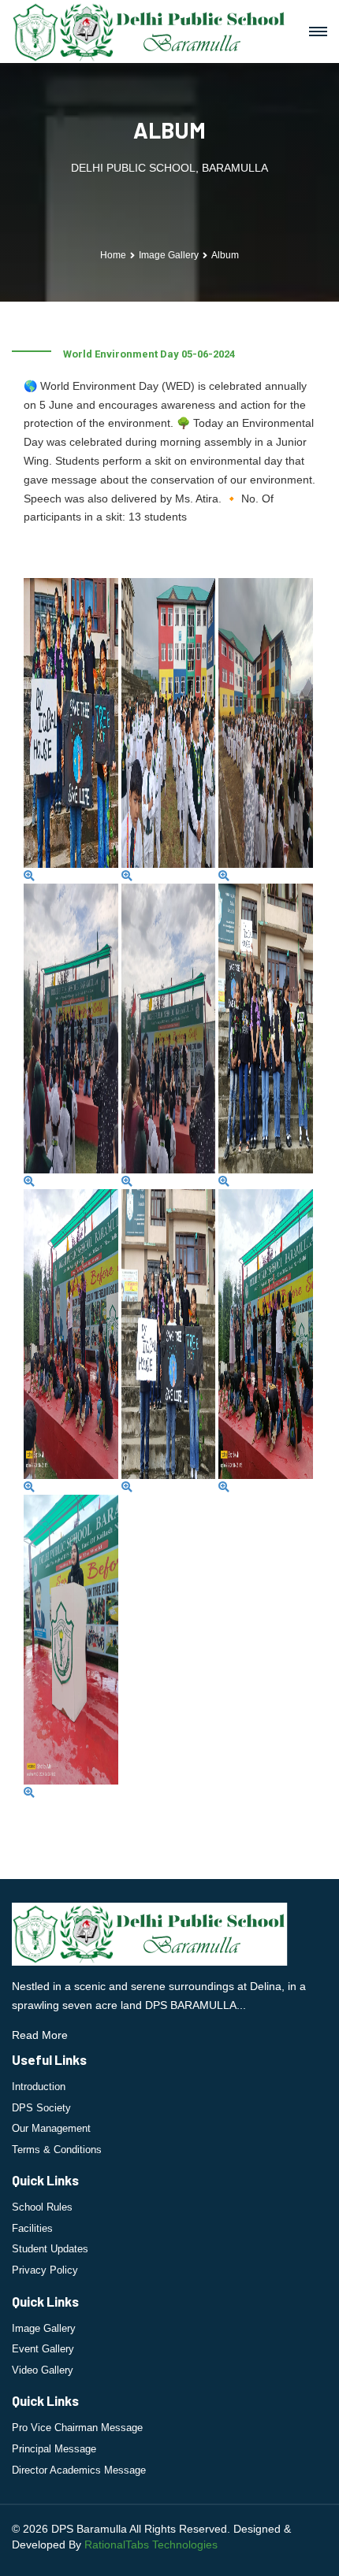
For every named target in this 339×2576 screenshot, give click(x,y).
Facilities (32, 2228)
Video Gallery (43, 2370)
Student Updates (50, 2249)
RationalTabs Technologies (151, 2544)
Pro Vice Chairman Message (77, 2428)
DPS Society (41, 2108)
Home (113, 255)
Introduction (39, 2087)
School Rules (42, 2207)
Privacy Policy (45, 2270)
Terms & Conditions (57, 2150)
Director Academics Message (79, 2470)
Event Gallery (43, 2349)
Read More (40, 2035)
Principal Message (54, 2449)
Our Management (51, 2128)
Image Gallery (44, 2328)
